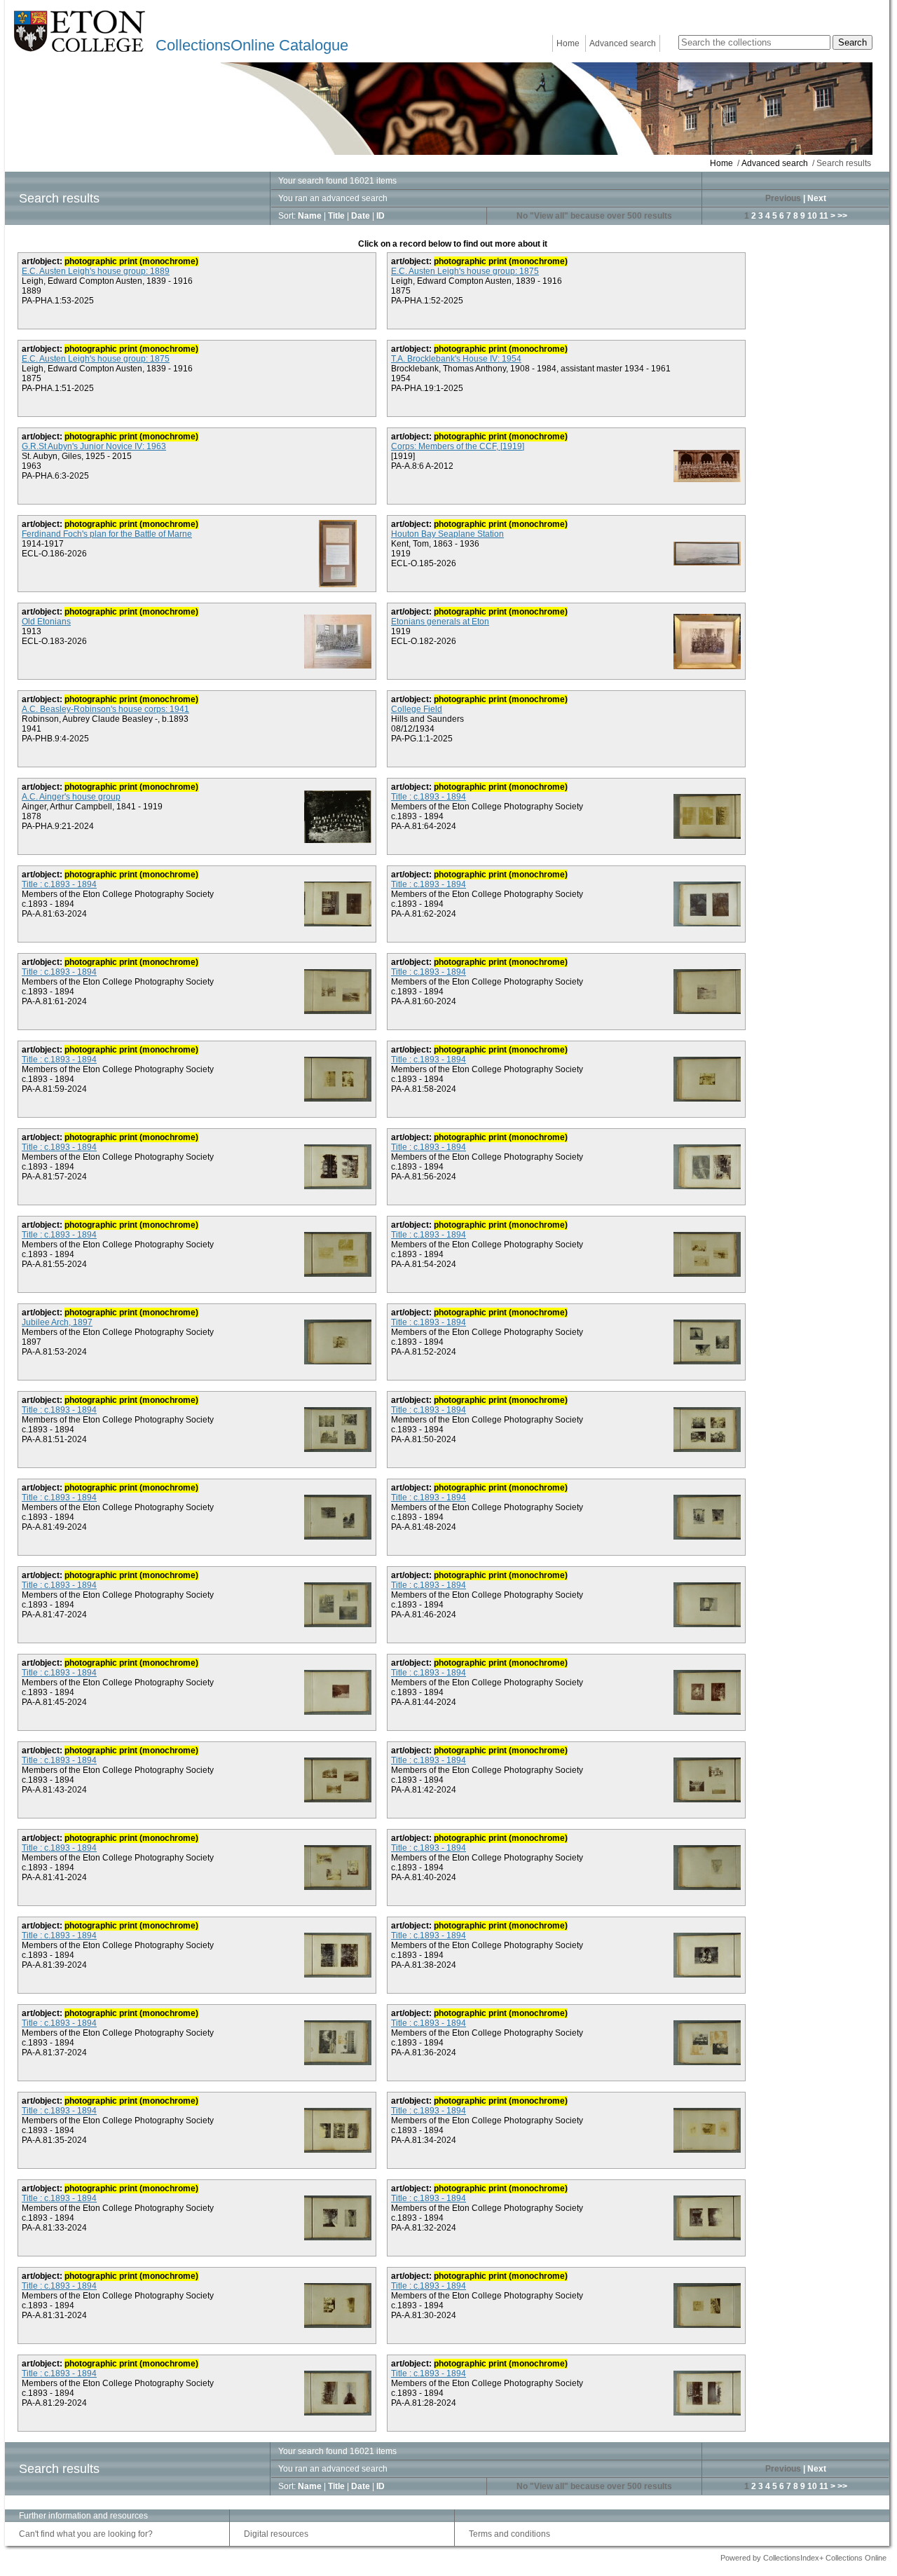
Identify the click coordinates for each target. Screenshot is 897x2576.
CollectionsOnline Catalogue (252, 45)
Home (568, 43)
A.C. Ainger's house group (71, 797)
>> (842, 216)
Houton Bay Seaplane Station (447, 534)
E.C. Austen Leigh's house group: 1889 (96, 271)
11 (824, 216)
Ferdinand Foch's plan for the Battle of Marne (107, 534)
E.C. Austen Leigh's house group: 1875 (465, 271)
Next (817, 198)
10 (812, 216)
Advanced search (623, 43)
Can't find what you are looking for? (86, 2534)
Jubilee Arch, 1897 (57, 1322)
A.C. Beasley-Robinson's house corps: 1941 (105, 709)
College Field (417, 709)
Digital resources (276, 2534)
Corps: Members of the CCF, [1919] (458, 446)
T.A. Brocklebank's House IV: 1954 (456, 359)
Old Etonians (46, 622)
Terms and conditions (509, 2534)
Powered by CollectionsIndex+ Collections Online (803, 2558)
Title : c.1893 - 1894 (429, 797)
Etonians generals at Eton (440, 622)
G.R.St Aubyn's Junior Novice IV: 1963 (94, 446)
